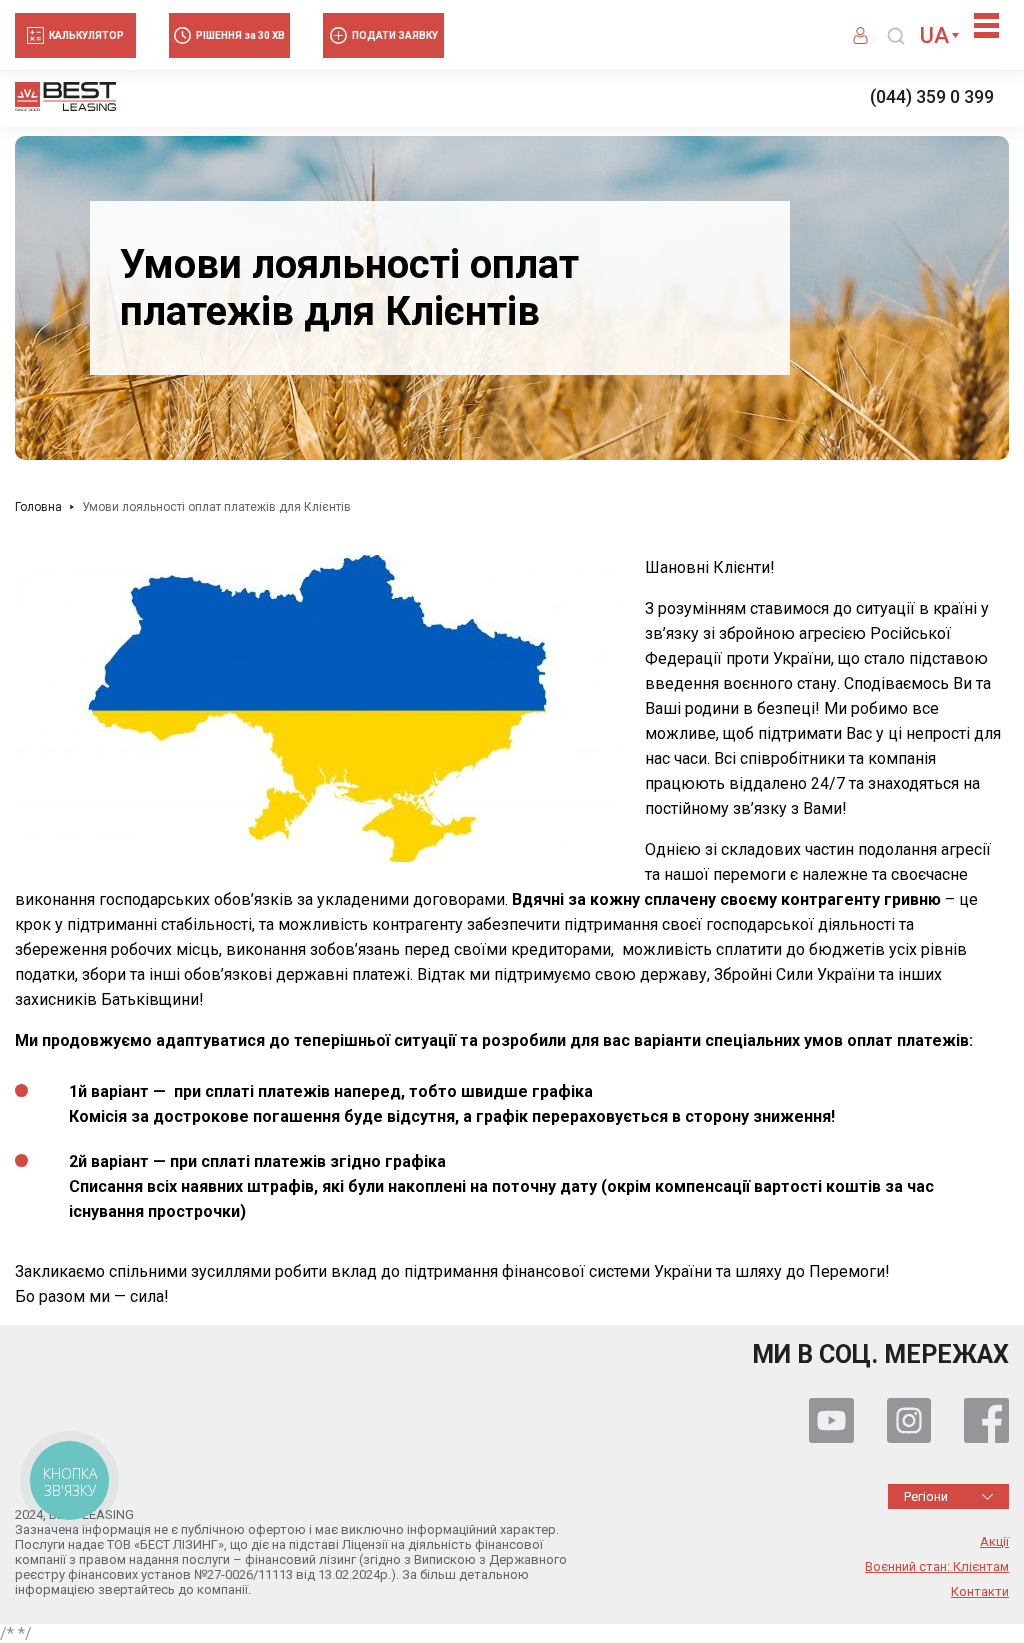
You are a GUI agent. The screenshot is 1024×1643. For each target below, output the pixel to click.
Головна (38, 507)
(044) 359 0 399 (932, 97)
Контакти (980, 1592)
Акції (994, 1542)
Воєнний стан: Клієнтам (937, 1567)
